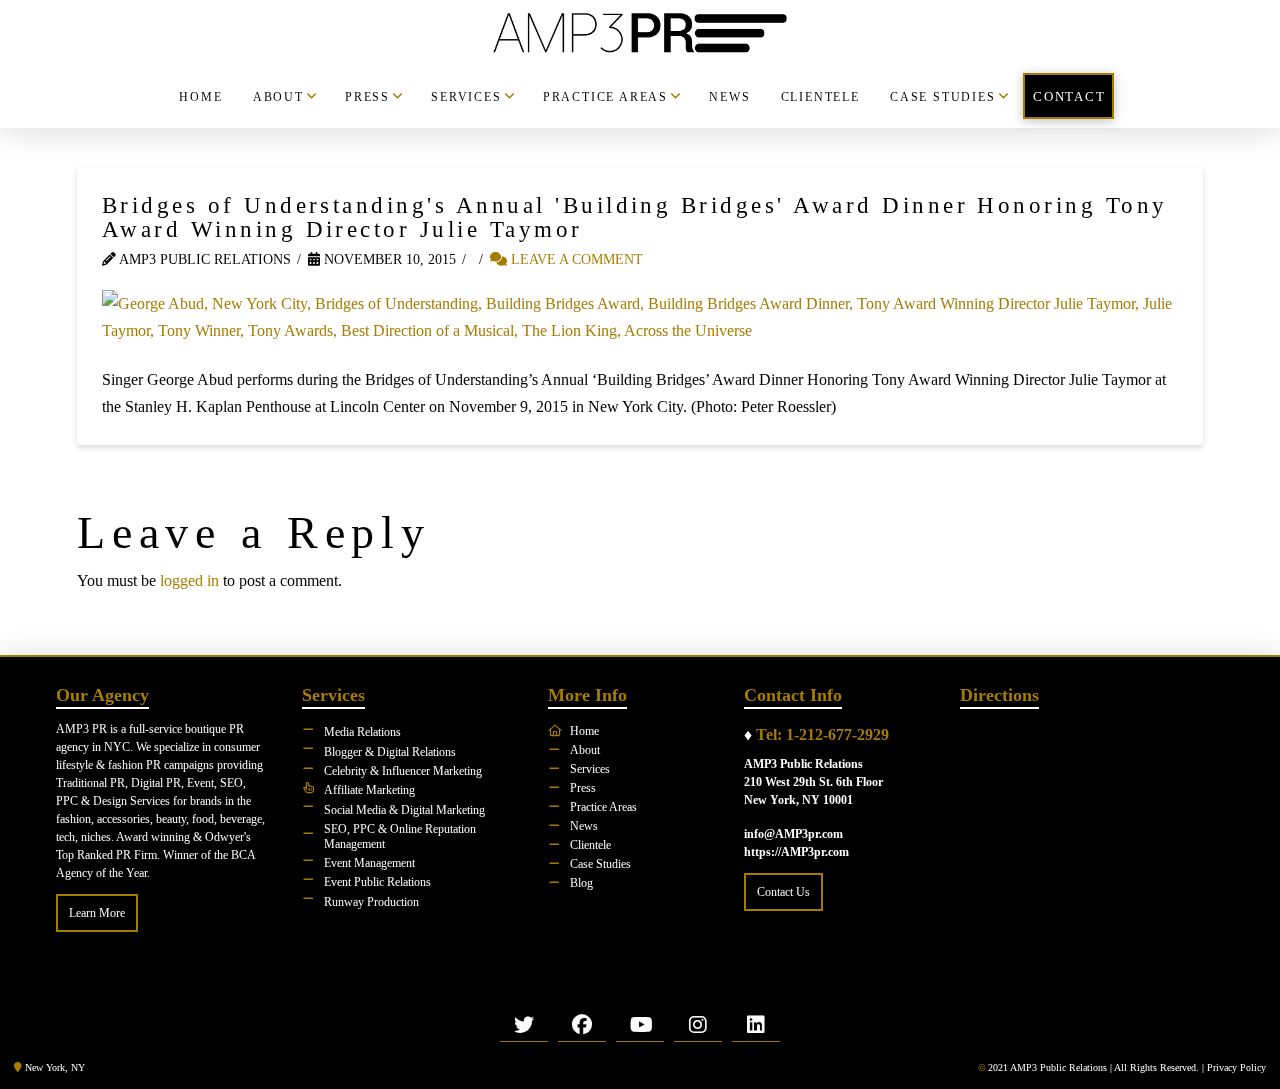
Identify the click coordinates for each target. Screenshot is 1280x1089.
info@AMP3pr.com (793, 834)
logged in (189, 580)
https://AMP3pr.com (796, 852)
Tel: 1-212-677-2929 (822, 734)
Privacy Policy (1236, 1067)
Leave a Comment (575, 259)
